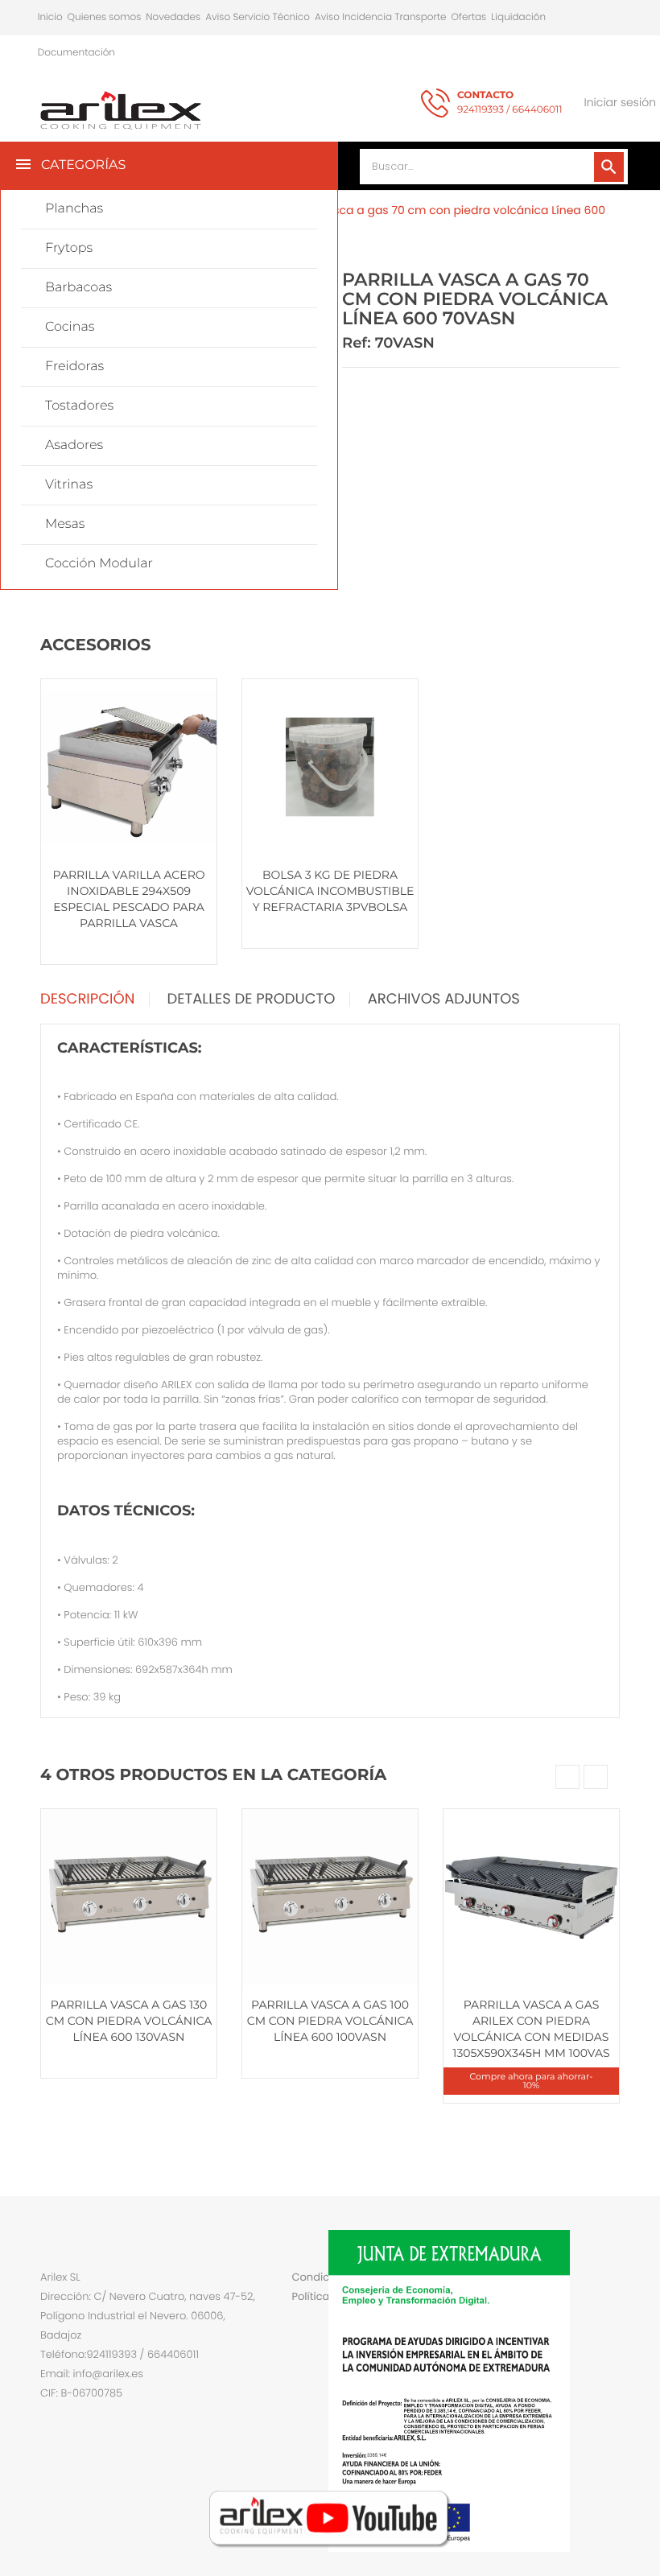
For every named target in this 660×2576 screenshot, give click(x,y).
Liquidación (518, 17)
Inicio (50, 17)
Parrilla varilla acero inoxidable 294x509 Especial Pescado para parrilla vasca (128, 899)
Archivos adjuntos (444, 999)
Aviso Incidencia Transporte (381, 17)
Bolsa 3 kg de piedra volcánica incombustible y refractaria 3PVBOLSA (330, 891)
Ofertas (469, 17)
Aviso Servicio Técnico (258, 17)
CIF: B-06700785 (81, 2393)
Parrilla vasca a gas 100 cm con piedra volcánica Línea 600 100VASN (330, 2021)
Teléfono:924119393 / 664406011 (120, 2354)
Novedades (173, 17)
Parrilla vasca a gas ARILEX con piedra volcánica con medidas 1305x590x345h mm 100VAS (531, 2029)
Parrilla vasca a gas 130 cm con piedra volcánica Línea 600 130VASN (129, 2021)
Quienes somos (105, 17)
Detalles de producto (252, 999)
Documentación (76, 53)
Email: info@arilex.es (92, 2374)
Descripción (87, 999)
